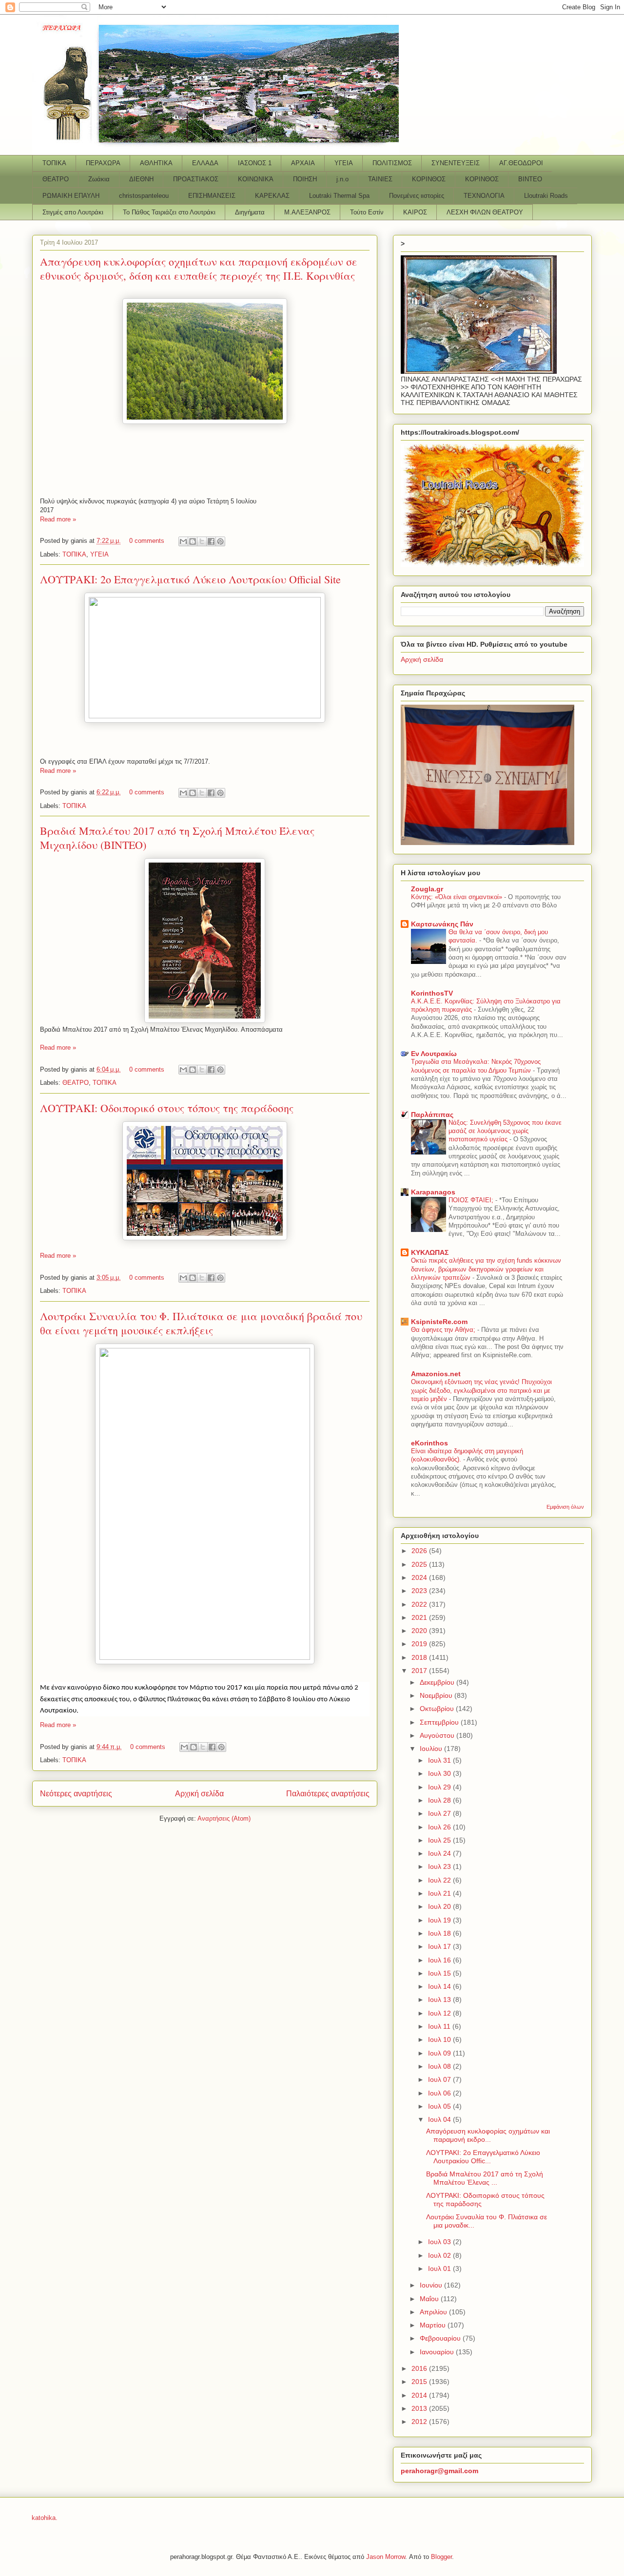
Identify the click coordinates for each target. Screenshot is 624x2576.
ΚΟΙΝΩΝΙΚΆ (256, 179)
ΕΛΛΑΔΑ (205, 163)
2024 (420, 1577)
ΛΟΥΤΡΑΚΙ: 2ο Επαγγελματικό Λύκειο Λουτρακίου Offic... (483, 2157)
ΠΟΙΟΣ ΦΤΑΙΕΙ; (472, 1200)
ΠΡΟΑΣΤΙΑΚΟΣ (196, 179)
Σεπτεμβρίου (440, 1722)
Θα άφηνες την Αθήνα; (444, 1330)
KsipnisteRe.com (439, 1322)
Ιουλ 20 (440, 1906)
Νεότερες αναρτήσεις (76, 1794)
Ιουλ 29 (440, 1787)
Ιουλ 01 (440, 2268)
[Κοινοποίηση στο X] (202, 541)
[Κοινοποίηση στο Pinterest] (220, 541)
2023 (420, 1591)
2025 (420, 1564)
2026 (420, 1551)
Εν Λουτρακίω (434, 1054)
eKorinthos (429, 1443)
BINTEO (530, 179)
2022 (420, 1604)
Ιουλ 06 (440, 2093)
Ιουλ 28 (440, 1800)
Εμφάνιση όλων (565, 1507)
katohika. (45, 2518)
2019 (420, 1644)
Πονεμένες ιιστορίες (417, 196)
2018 (420, 1657)
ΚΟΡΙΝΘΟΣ (429, 179)
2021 (420, 1617)
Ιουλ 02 (440, 2255)
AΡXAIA (303, 163)
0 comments (147, 541)
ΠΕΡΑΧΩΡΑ (103, 163)
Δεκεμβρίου (438, 1682)
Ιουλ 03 (440, 2242)
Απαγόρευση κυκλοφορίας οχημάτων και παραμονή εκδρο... (488, 2135)
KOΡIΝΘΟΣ (482, 179)
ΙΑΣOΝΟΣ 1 (255, 163)
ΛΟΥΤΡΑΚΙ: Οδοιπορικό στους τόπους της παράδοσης (167, 1108)
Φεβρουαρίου (441, 2338)
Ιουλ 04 (440, 2119)
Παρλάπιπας (432, 1115)
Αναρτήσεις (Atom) (224, 1818)
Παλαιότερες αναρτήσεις (328, 1794)
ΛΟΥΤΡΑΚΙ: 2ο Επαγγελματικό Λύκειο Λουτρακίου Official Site (190, 579)
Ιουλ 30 (440, 1773)
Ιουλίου (432, 1749)
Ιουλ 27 (440, 1813)
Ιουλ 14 (440, 1986)
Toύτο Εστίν (367, 212)
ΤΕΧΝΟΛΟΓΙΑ (484, 196)
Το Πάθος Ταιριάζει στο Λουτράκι (169, 212)
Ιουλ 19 (440, 1920)
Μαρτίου (434, 2325)
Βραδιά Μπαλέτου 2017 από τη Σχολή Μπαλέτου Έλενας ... (485, 2178)
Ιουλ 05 (440, 2106)
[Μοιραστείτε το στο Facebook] (211, 541)
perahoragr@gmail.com (439, 2471)
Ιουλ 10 (440, 2039)
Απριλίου (434, 2312)
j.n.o (342, 179)
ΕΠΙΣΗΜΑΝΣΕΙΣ (212, 196)
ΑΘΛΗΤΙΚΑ (156, 163)
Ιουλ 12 (440, 2013)
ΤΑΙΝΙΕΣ (380, 179)
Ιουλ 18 (440, 1933)
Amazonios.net (436, 1374)
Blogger (441, 2557)
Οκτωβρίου (438, 1709)
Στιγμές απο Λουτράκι (73, 212)
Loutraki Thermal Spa (339, 196)
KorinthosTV (432, 993)
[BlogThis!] (193, 541)
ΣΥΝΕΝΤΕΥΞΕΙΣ (456, 163)
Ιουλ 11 (440, 2026)
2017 (420, 1671)
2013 (420, 2408)
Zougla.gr (427, 889)
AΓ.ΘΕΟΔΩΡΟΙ (521, 163)
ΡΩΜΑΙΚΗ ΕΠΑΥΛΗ (71, 196)
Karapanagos (433, 1192)
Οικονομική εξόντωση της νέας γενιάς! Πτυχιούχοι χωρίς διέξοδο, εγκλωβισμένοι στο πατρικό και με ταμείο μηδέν (481, 1390)
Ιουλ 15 (440, 1973)
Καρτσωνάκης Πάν (442, 924)
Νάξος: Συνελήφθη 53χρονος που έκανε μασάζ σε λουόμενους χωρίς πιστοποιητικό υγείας (505, 1131)
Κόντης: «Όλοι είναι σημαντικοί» (458, 897)
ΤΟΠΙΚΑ (54, 163)
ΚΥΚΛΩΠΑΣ (430, 1252)
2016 (420, 2368)
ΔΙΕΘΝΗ (141, 179)
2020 (420, 1631)
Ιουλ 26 (440, 1827)
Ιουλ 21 (440, 1893)
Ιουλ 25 (440, 1840)
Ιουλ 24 (440, 1853)
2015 (420, 2382)
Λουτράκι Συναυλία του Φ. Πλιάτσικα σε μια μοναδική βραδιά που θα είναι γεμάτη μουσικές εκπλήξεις (201, 1323)
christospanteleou (144, 196)
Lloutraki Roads (546, 196)
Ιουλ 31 (440, 1760)
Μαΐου (430, 2299)
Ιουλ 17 (440, 1946)
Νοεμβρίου (437, 1695)
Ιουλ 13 (440, 1999)
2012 (420, 2422)
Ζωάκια (99, 179)
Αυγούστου (438, 1735)
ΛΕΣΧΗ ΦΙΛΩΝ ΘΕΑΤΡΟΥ (485, 212)
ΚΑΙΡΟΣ (415, 212)
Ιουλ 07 (440, 2079)
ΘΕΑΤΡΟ (56, 179)
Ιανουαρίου (438, 2352)
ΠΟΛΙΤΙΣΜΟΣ (392, 163)
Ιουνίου (432, 2285)
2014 (420, 2395)
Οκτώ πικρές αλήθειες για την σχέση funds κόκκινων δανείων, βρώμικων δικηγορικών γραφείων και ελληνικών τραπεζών (486, 1269)
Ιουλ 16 (440, 1960)
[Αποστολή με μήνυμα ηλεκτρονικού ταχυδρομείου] (183, 541)
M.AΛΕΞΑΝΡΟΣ (307, 212)
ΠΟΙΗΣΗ (305, 179)
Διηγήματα (250, 212)
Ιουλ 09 (440, 2053)
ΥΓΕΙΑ (344, 163)
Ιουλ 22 (440, 1880)
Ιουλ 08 (440, 2066)
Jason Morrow (386, 2557)
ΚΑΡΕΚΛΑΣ (272, 196)
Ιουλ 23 (440, 1866)
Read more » (58, 519)
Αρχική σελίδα (199, 1794)
